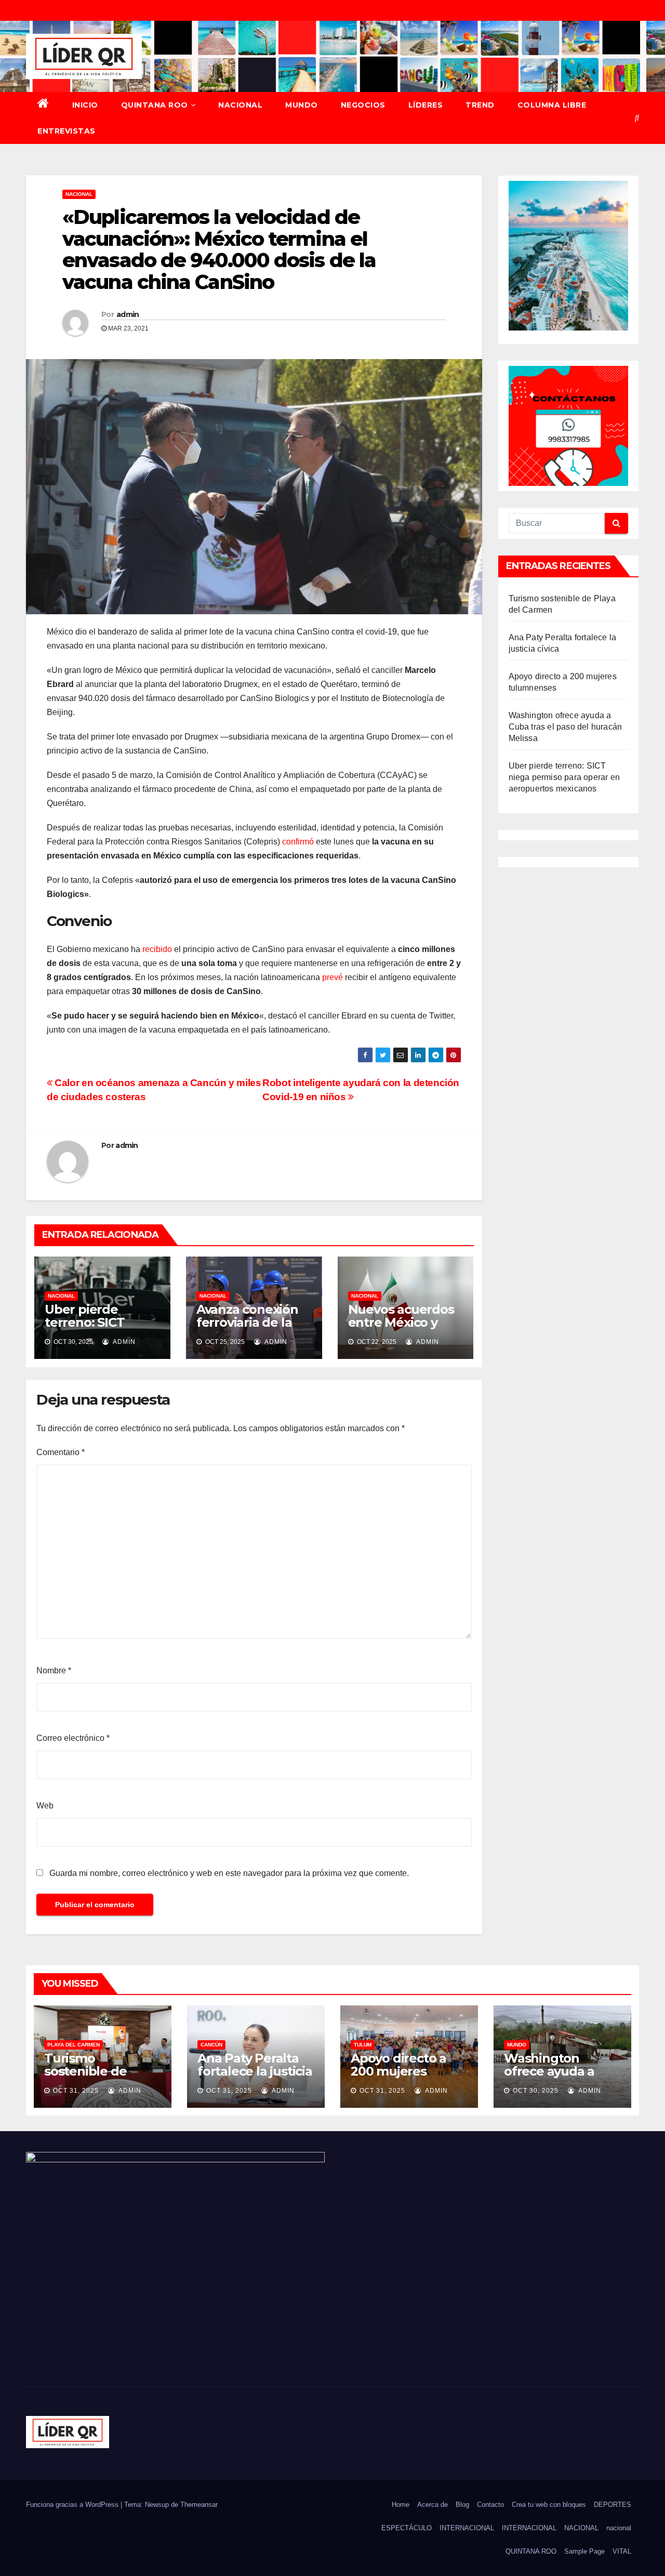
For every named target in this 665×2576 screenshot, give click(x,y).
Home (401, 2505)
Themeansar (199, 2505)
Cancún (211, 2045)
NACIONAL (240, 105)
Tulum (363, 2045)
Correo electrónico (73, 1738)
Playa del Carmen (74, 2045)
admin (128, 314)
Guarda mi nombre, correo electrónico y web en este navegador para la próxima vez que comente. (229, 1873)
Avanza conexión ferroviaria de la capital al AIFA (247, 1322)
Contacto (490, 2505)
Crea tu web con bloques (549, 2505)
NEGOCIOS (363, 105)
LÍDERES (426, 105)
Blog (462, 2505)
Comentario (61, 1452)
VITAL (622, 2551)
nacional (619, 2528)
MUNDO (302, 105)
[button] (637, 118)
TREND (480, 105)
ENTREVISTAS (66, 131)
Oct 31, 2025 (76, 2091)
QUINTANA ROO (155, 105)
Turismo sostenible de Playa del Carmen (98, 2071)
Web (45, 1806)
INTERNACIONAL (467, 2528)
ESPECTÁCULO (407, 2528)
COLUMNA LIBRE (552, 105)
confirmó (298, 842)
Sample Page (584, 2551)
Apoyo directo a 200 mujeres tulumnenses (398, 2071)
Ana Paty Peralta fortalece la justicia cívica (255, 2071)
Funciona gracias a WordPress (73, 2505)
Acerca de (433, 2505)
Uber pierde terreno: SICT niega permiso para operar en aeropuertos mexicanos (564, 777)
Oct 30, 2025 (536, 2091)
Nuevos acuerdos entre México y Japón (401, 1322)
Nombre (54, 1670)
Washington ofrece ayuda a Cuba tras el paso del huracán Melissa (566, 727)
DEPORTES (613, 2505)
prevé (332, 977)
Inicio (85, 105)
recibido (157, 949)
